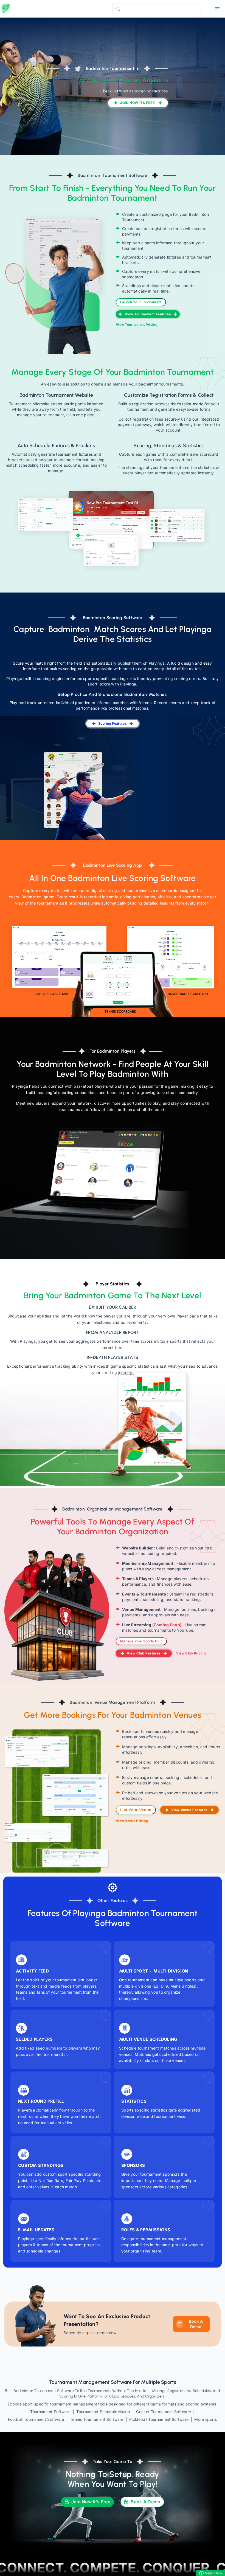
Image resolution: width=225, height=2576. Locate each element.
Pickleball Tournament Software (159, 2419)
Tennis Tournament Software (97, 2419)
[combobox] (157, 9)
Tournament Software (50, 2412)
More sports (206, 2419)
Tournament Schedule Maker (103, 2412)
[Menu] (217, 9)
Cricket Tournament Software (164, 2412)
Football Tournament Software (36, 2419)
